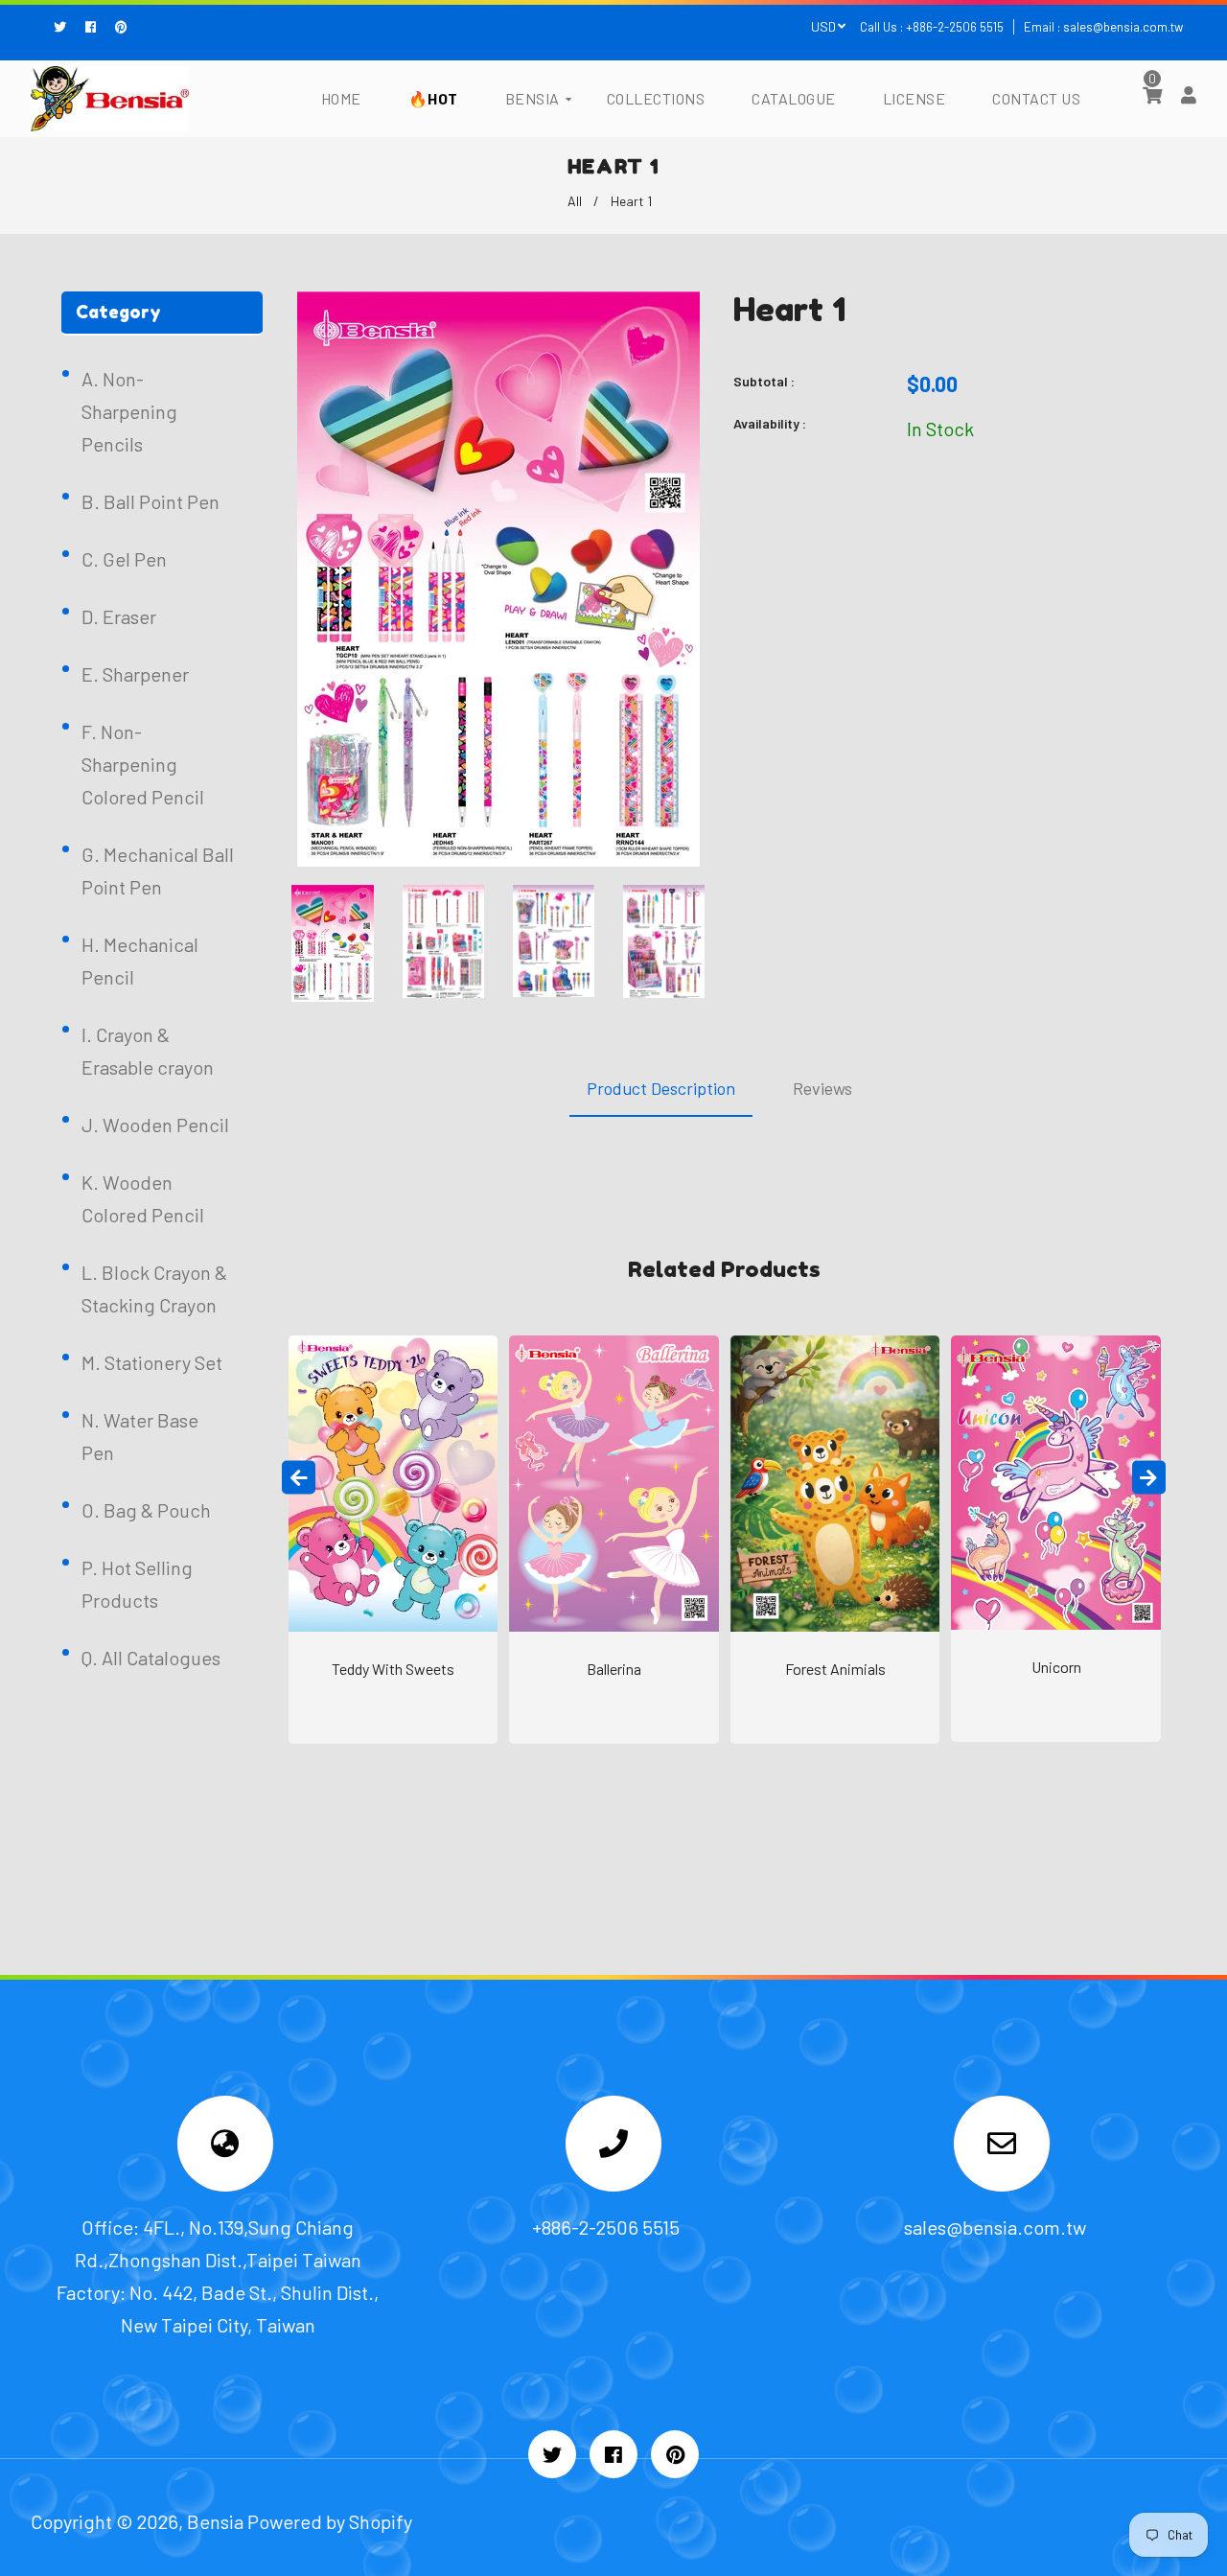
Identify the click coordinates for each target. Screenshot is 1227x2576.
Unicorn (1056, 1667)
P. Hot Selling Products (137, 1584)
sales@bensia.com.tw (1123, 27)
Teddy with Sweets (393, 1669)
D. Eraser (119, 616)
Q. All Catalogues (151, 1658)
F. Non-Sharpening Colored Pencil (143, 764)
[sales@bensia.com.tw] (1002, 2147)
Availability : (770, 423)
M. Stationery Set (152, 1362)
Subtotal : (764, 381)
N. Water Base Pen (140, 1436)
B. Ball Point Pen (150, 501)
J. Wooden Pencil (155, 1125)
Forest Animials (835, 1669)
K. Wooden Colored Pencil (143, 1198)
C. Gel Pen (124, 559)
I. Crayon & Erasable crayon (148, 1051)
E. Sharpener (135, 674)
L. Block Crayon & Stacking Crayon (154, 1288)
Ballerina (614, 1669)
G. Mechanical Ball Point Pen (158, 870)
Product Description (661, 1088)
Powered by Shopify (330, 2521)
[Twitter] (65, 27)
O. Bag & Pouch (146, 1510)
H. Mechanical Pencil (140, 961)
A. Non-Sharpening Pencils (129, 411)
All (575, 201)
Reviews (822, 1088)
